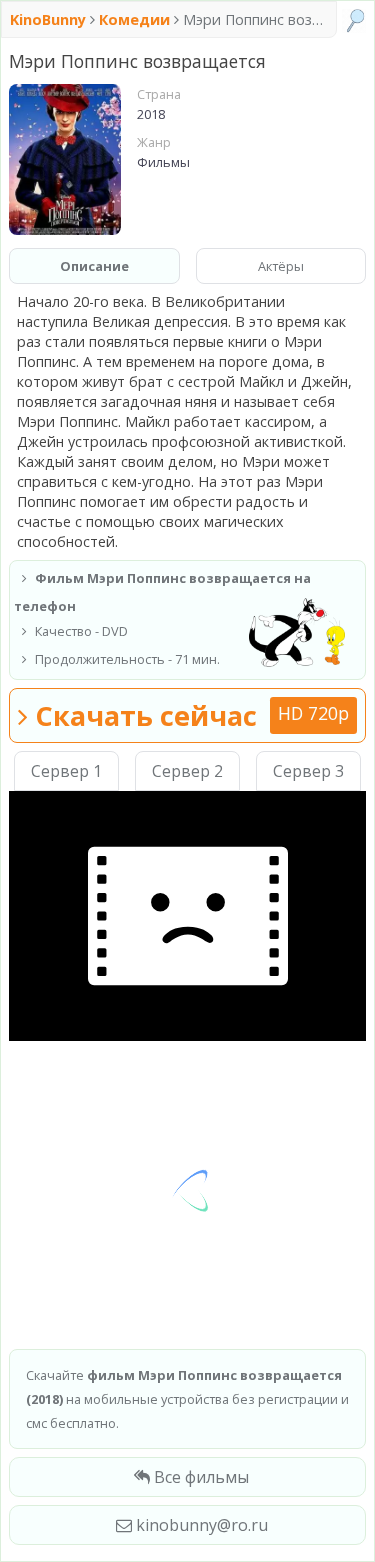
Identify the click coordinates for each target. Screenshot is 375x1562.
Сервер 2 (187, 771)
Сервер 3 (308, 771)
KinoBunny (50, 19)
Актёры (281, 266)
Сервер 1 (66, 771)
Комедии (134, 19)
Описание (94, 266)
